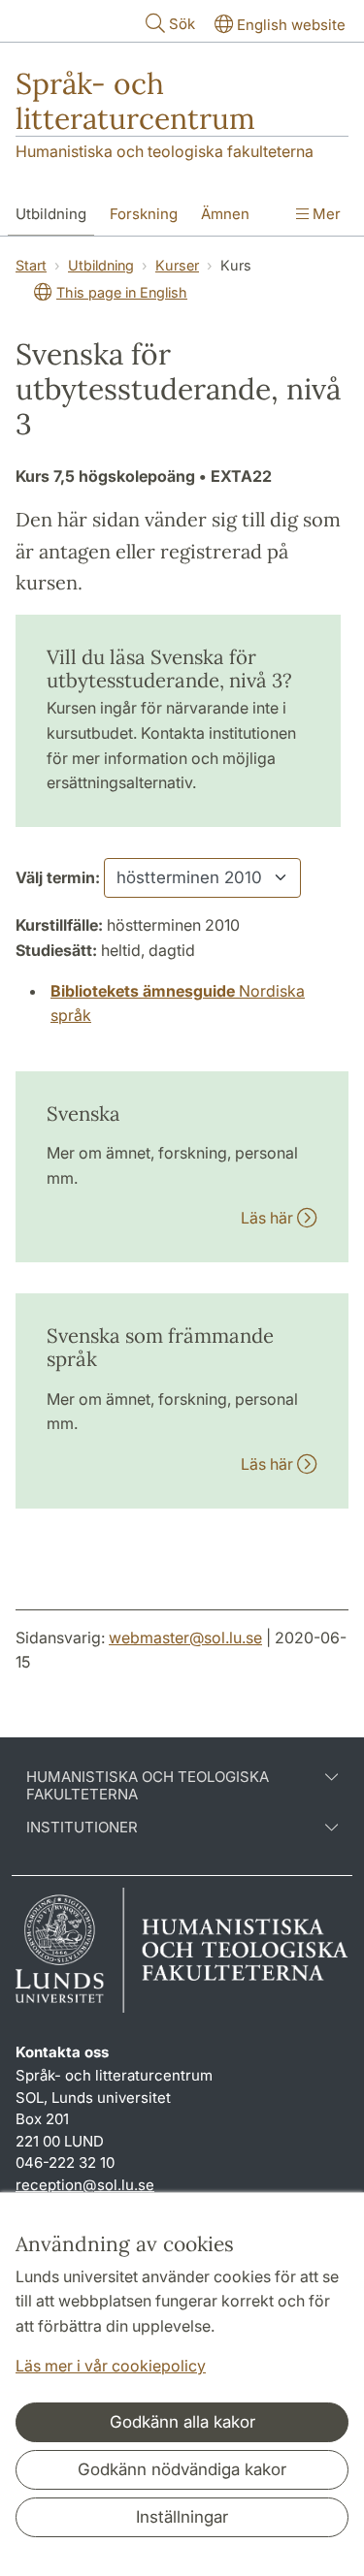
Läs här (269, 1218)
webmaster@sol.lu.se (185, 1638)
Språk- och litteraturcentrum (135, 101)
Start (31, 265)
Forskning (144, 214)
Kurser (177, 265)
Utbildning (51, 214)
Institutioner (82, 1828)
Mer (325, 214)
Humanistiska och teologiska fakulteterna (165, 151)
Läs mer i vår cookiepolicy (111, 2366)
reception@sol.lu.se (85, 2185)
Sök (182, 24)
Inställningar (182, 2517)
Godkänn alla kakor (182, 2422)
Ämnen (225, 214)
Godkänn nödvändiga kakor (182, 2469)
